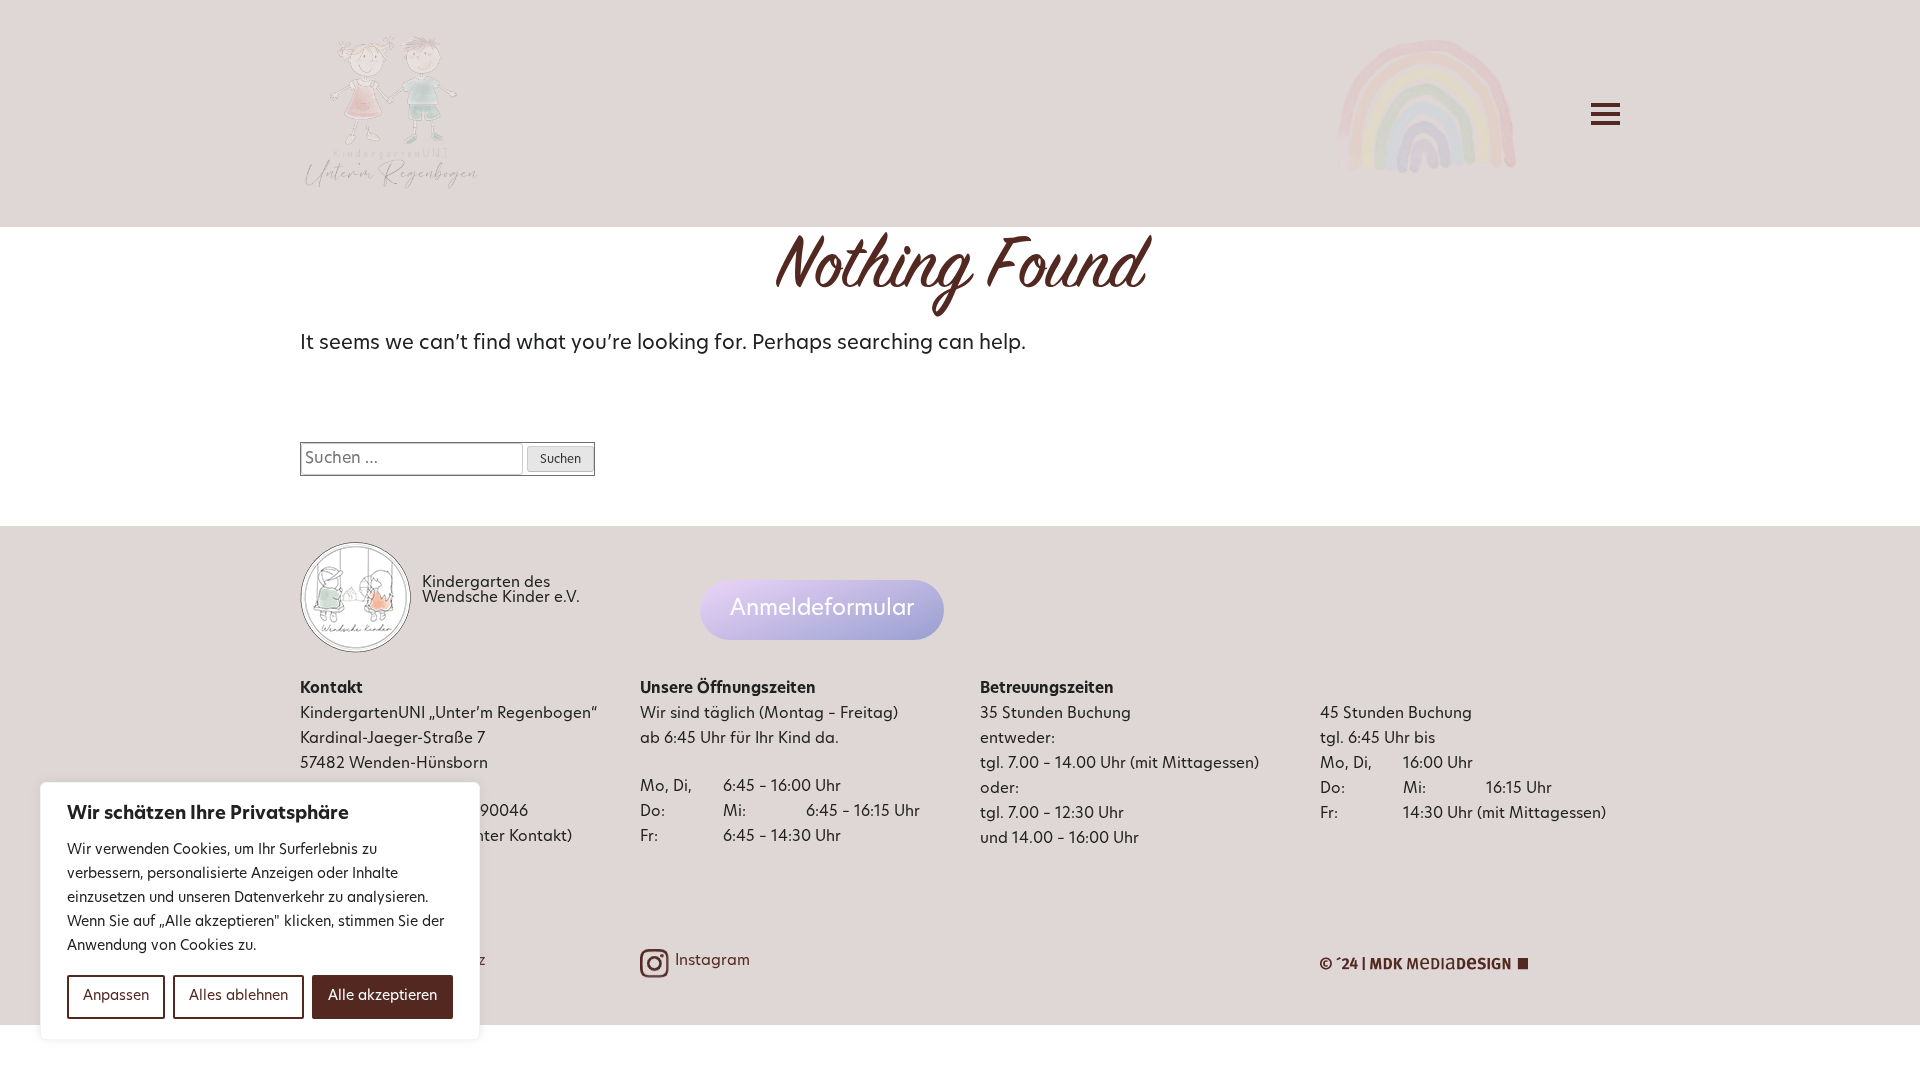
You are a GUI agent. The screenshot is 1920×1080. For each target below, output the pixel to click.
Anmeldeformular (822, 609)
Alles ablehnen (238, 996)
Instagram (712, 961)
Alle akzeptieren (382, 996)
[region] (260, 911)
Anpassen (116, 996)
